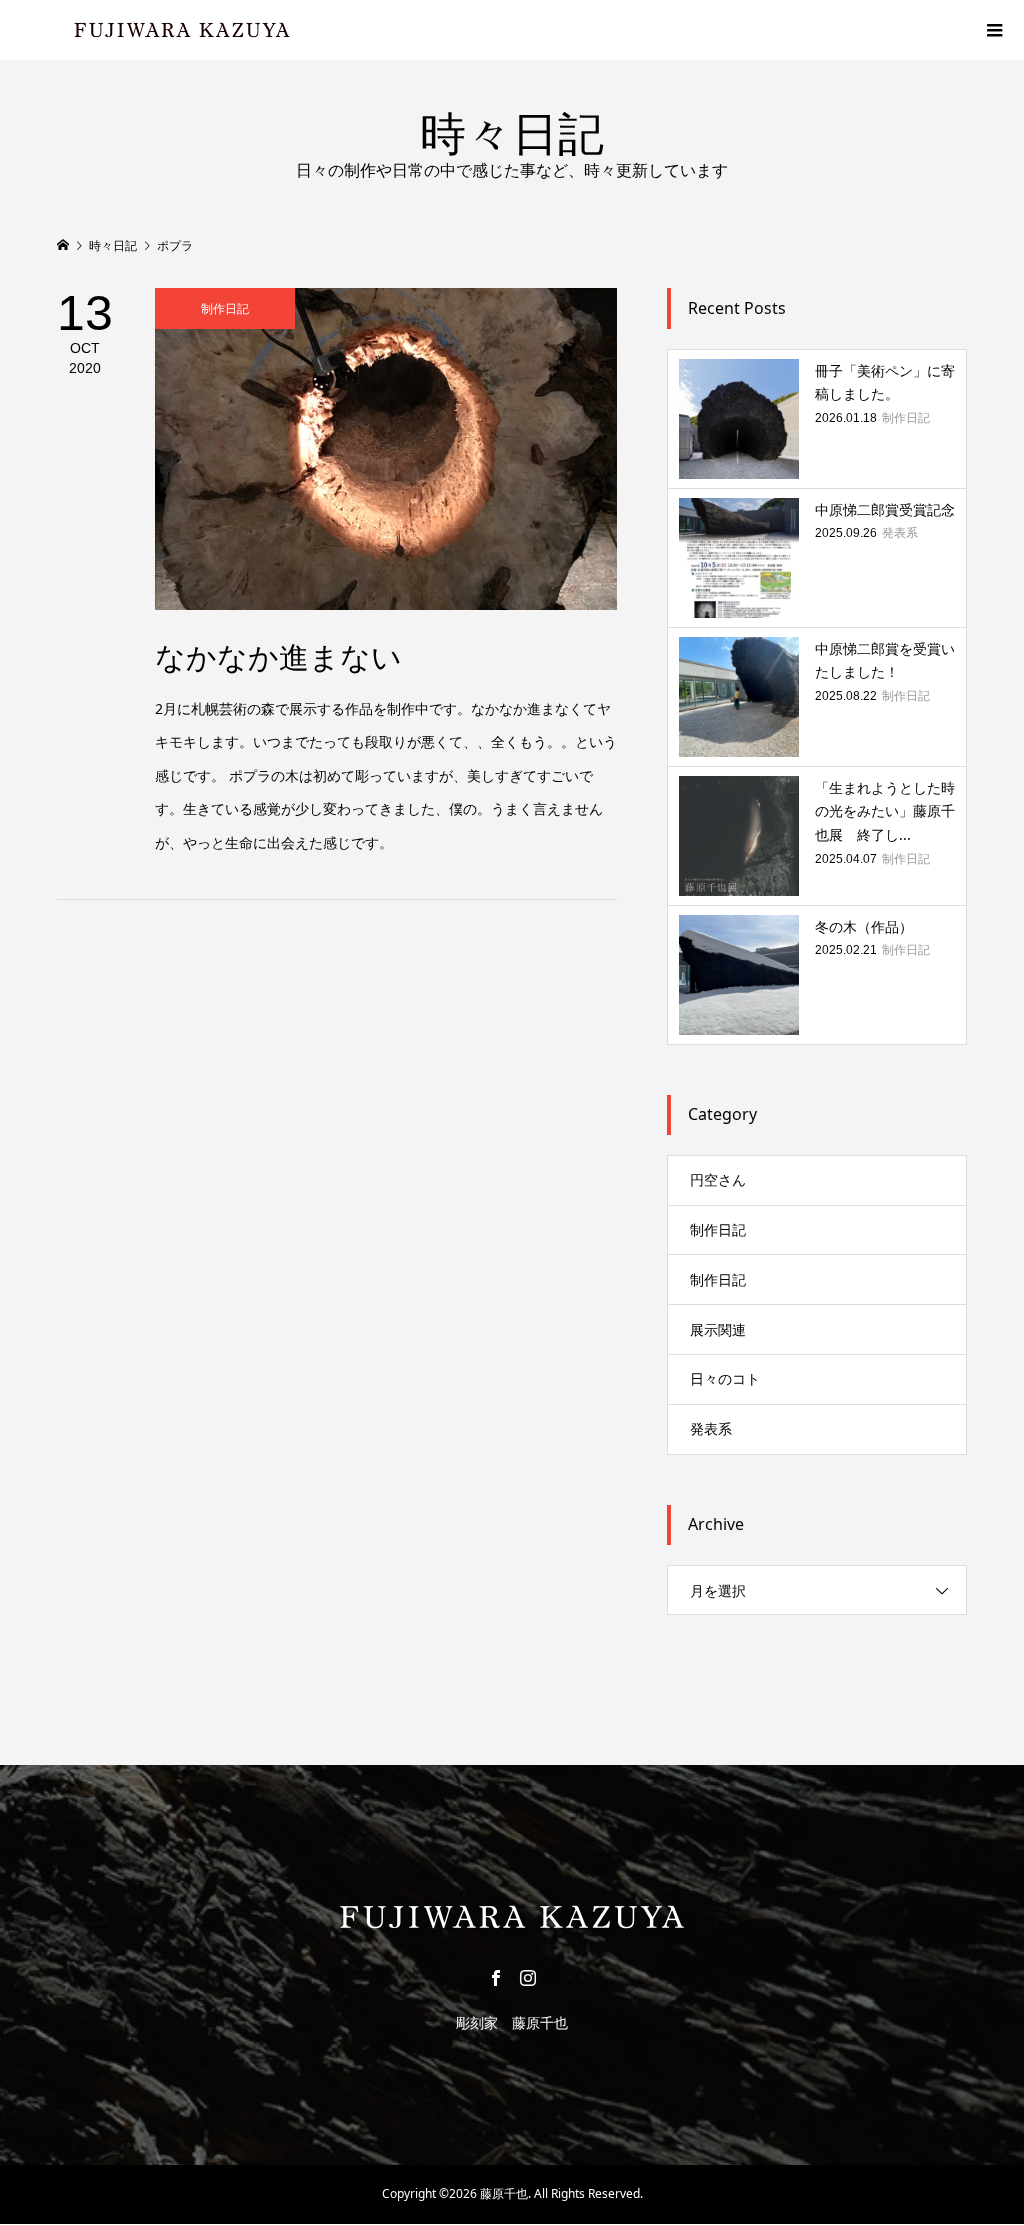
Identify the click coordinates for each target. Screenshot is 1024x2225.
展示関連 (718, 1329)
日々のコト (725, 1378)
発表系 (711, 1428)
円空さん (718, 1179)
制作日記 (718, 1229)
